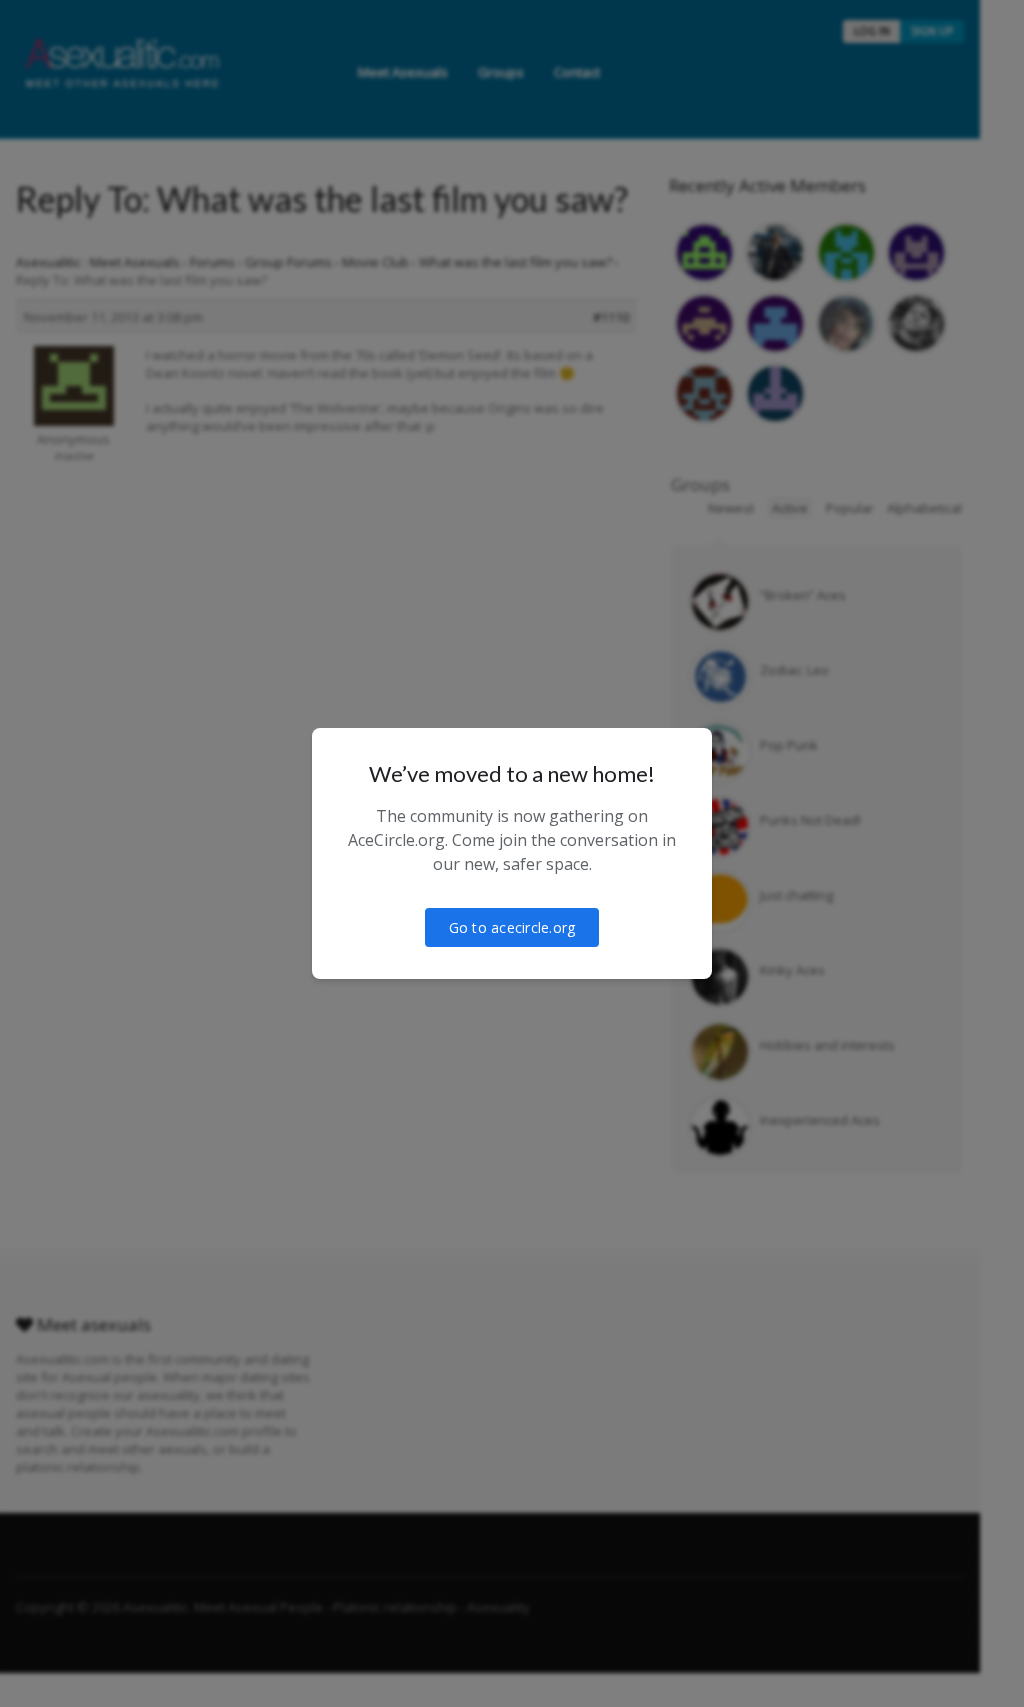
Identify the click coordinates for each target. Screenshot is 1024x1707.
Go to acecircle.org (512, 927)
